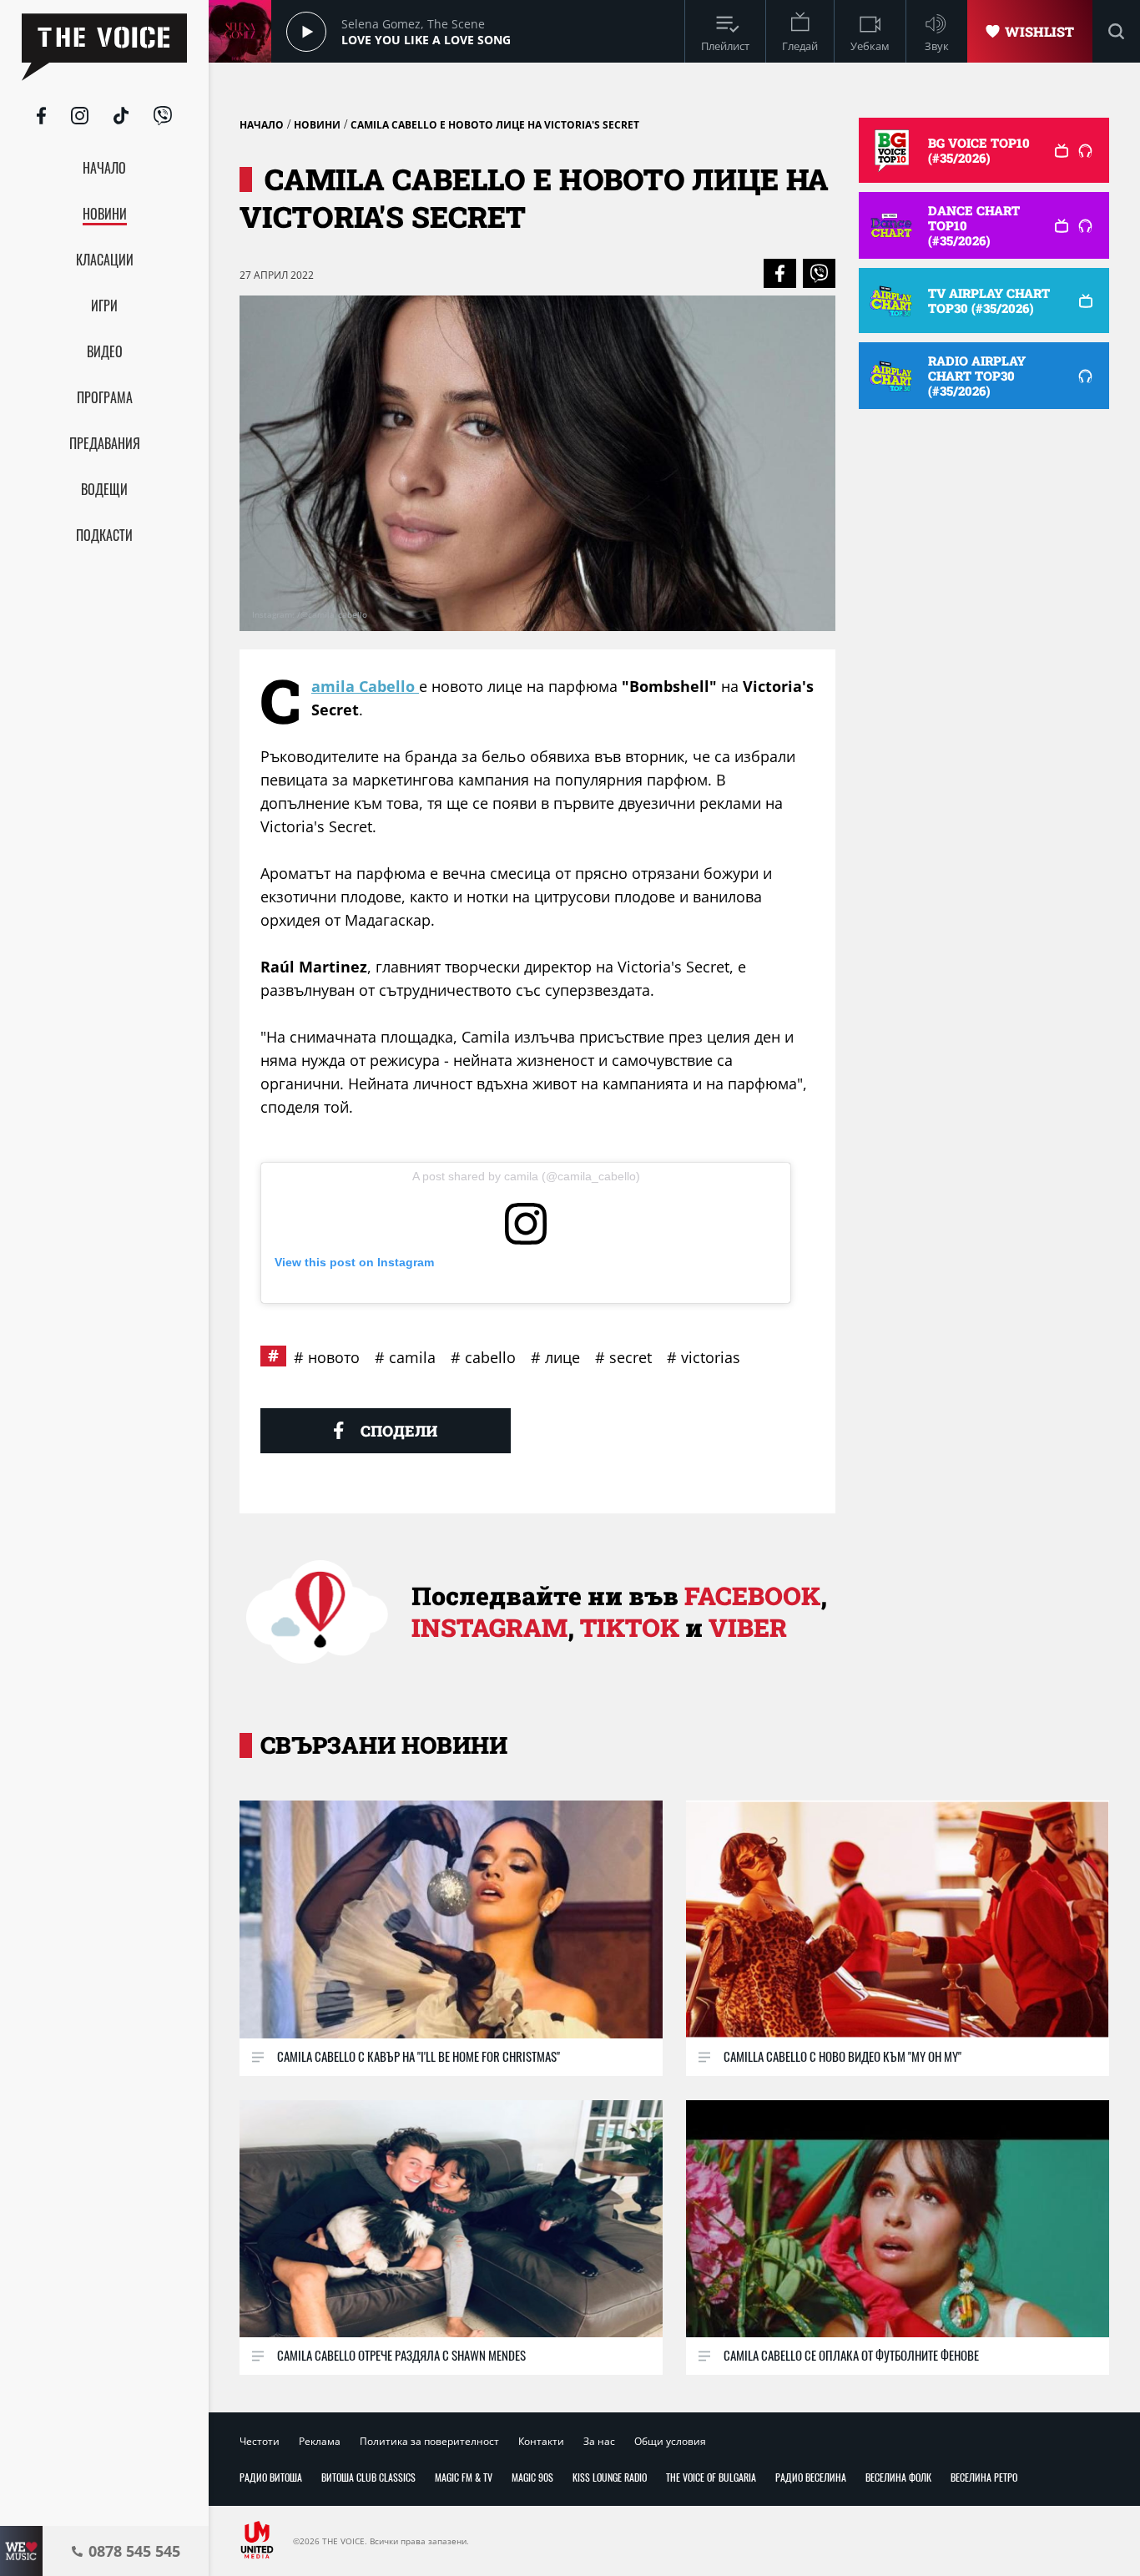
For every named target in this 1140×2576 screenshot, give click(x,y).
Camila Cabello (365, 686)
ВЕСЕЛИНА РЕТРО (984, 2477)
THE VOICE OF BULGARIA (711, 2477)
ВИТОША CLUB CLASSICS (368, 2477)
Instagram (489, 1627)
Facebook (752, 1596)
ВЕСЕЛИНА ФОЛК (898, 2477)
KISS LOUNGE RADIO (610, 2477)
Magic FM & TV (464, 2477)
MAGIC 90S (532, 2477)
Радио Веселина (811, 2477)
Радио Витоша (271, 2477)
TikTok (630, 1627)
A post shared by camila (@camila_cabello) (526, 1176)
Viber (748, 1627)
